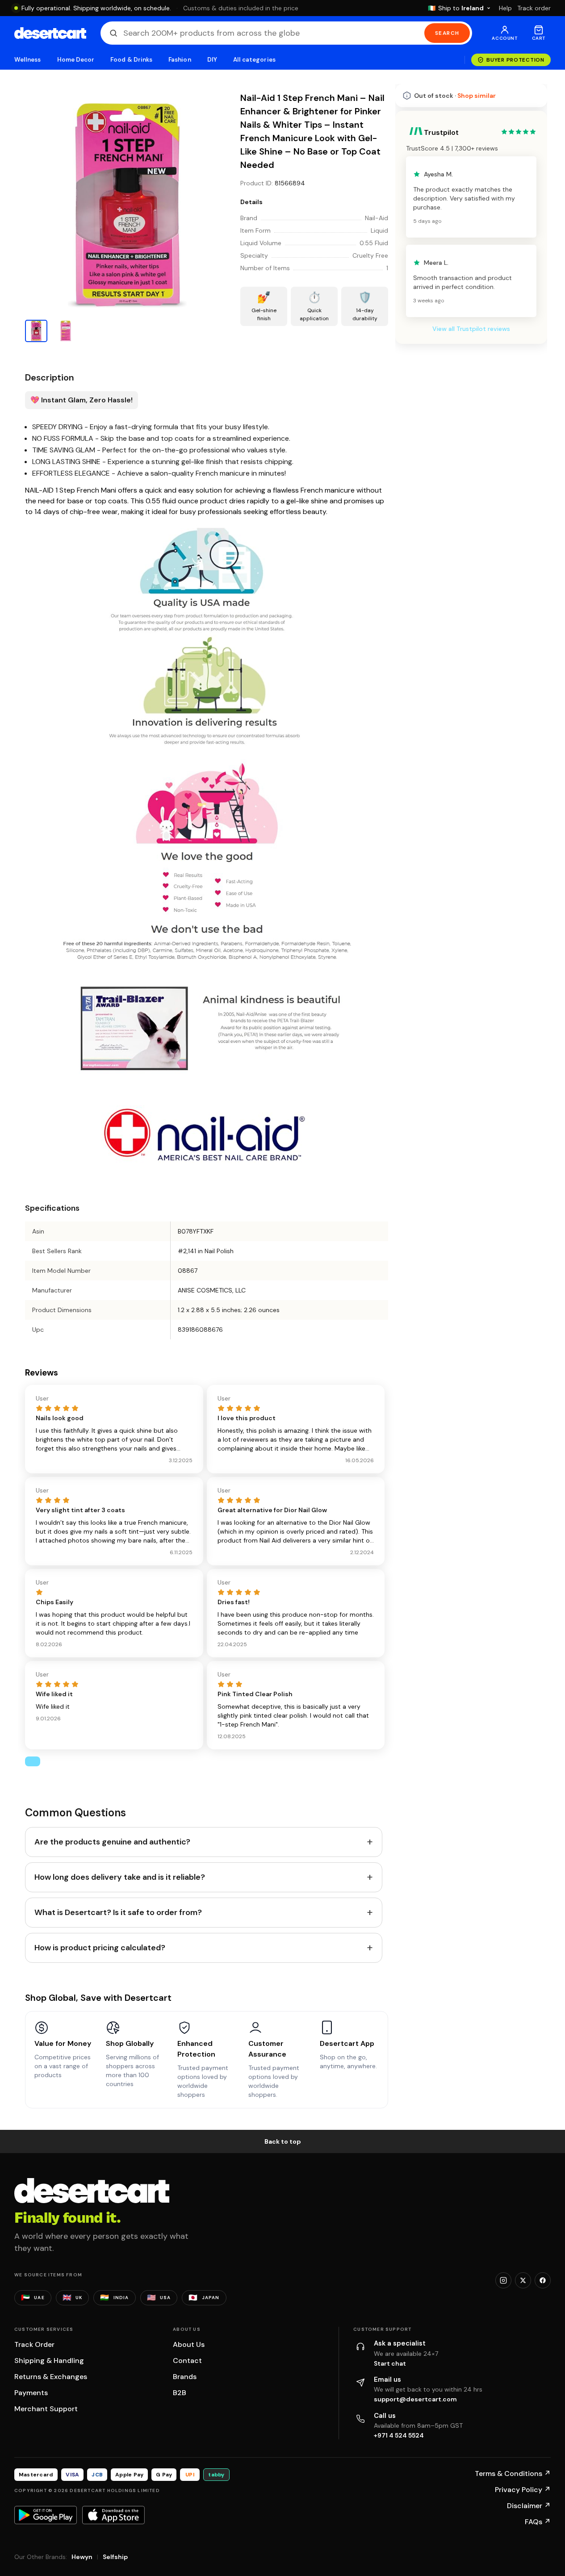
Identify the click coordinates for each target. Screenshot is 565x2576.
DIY (212, 60)
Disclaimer (529, 2506)
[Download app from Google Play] (46, 2515)
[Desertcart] (50, 33)
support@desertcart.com (415, 2399)
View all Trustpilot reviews (471, 329)
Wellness (28, 60)
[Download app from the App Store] (113, 2515)
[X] (523, 2280)
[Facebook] (543, 2280)
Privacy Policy (523, 2490)
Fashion (180, 60)
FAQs (538, 2522)
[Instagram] (503, 2280)
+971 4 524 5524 (399, 2435)
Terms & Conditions (513, 2474)
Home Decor (76, 60)
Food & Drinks (131, 60)
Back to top (283, 2141)
